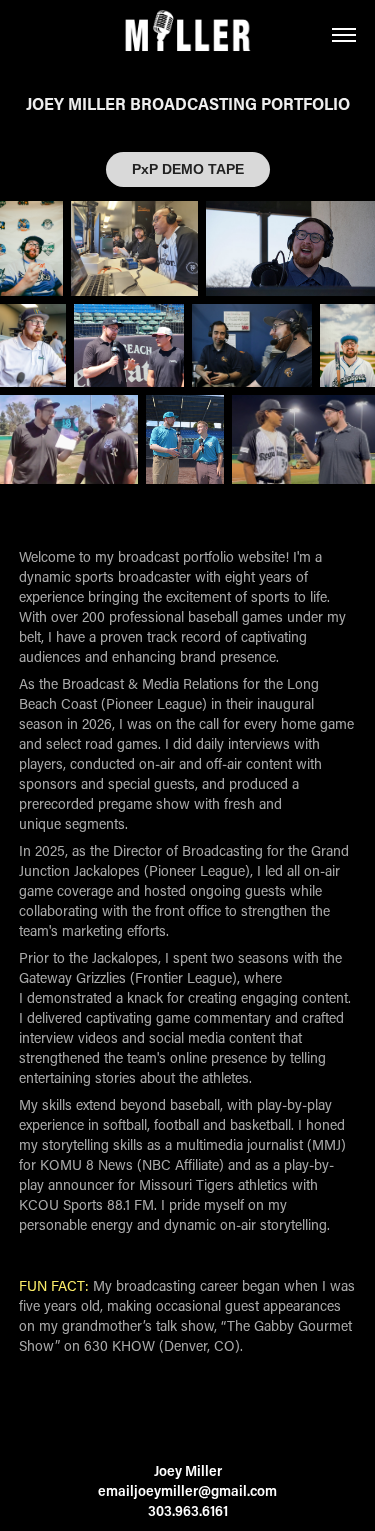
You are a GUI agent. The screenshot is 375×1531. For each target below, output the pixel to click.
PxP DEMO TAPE (188, 169)
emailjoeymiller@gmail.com (187, 1490)
